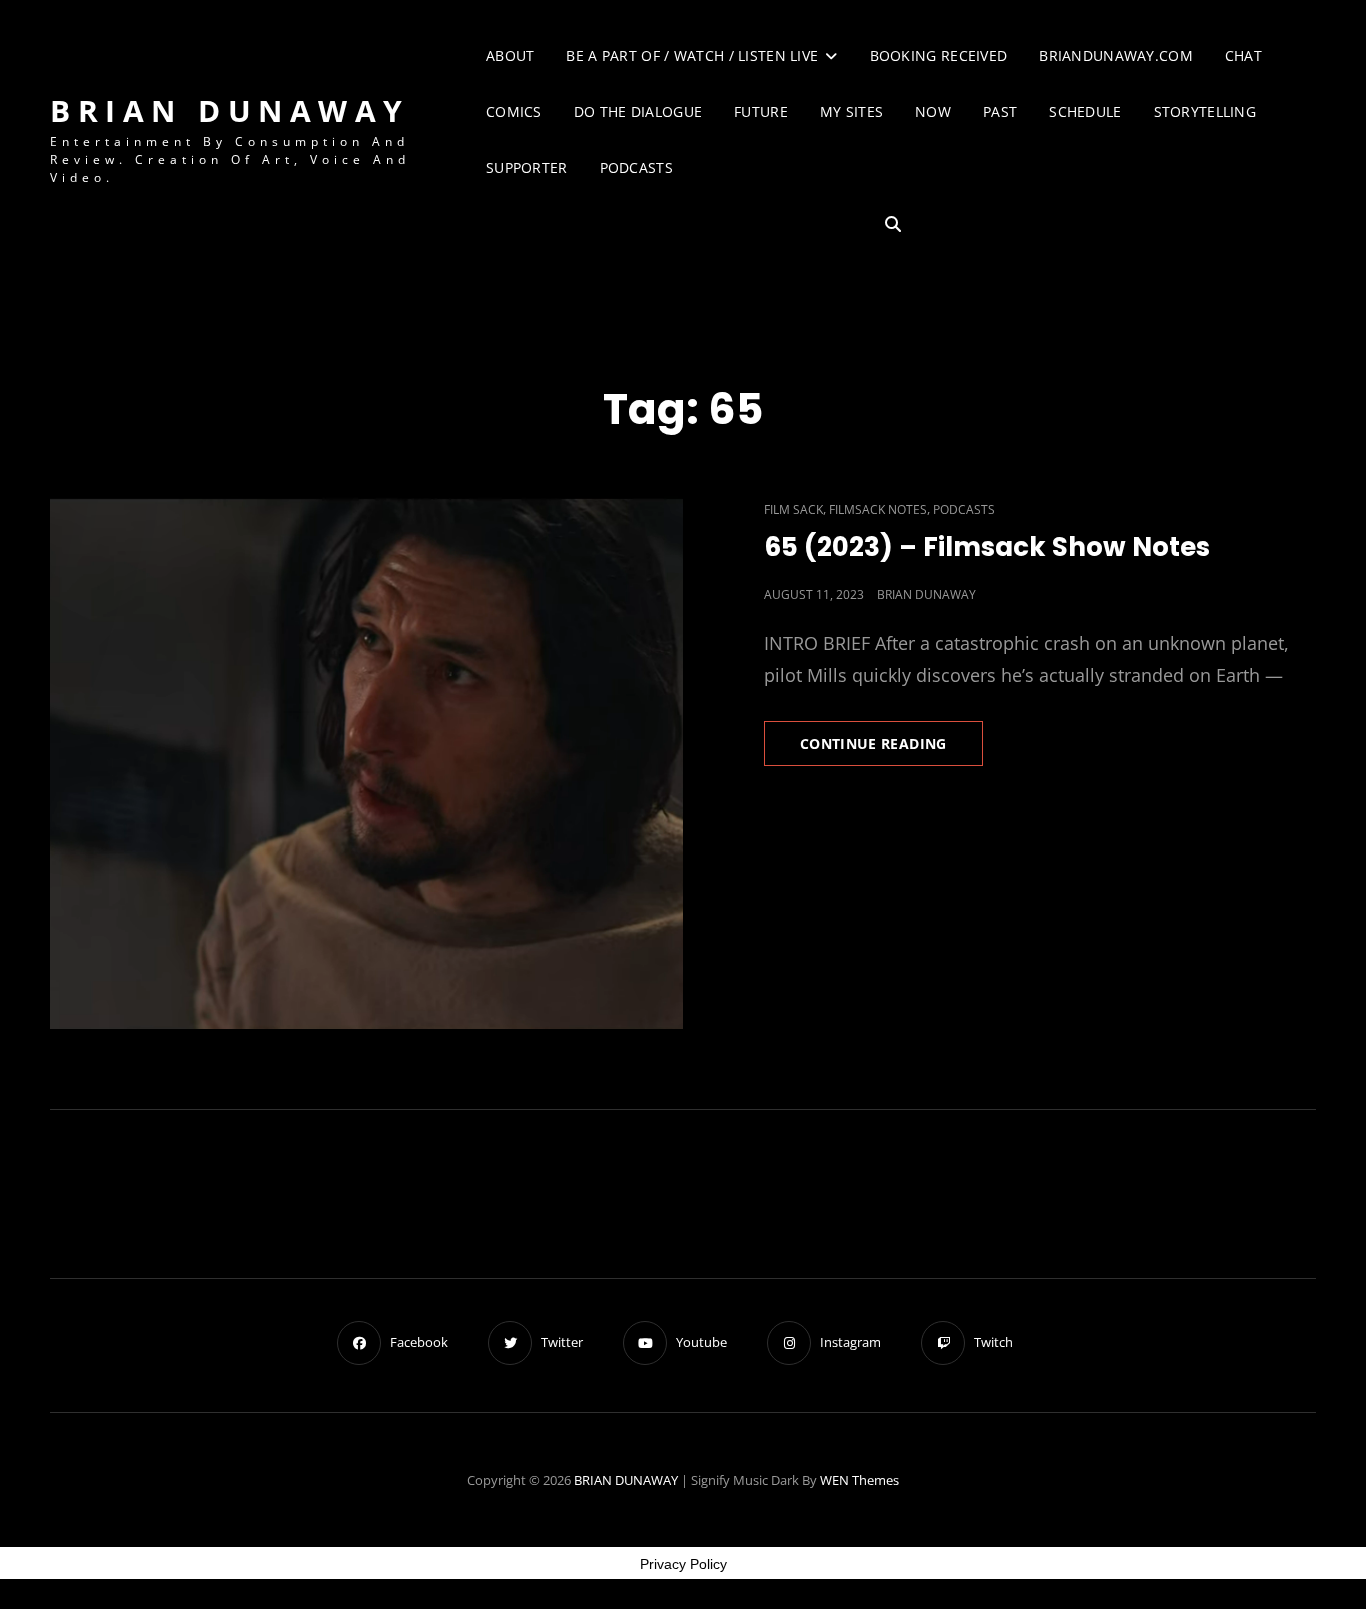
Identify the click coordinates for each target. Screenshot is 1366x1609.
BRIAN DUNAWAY (230, 110)
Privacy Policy (683, 1564)
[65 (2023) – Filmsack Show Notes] (366, 762)
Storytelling (1205, 111)
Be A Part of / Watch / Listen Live (692, 55)
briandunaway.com (1116, 55)
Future (761, 111)
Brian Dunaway (926, 594)
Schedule (1085, 111)
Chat (1243, 55)
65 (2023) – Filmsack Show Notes (987, 547)
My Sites (851, 111)
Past (1000, 111)
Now (933, 111)
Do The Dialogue (638, 111)
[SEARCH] (893, 224)
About (510, 55)
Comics (514, 111)
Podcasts (636, 167)
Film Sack (793, 509)
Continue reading (891, 749)
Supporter (527, 167)
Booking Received (939, 55)
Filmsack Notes (878, 509)
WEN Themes (859, 1480)
